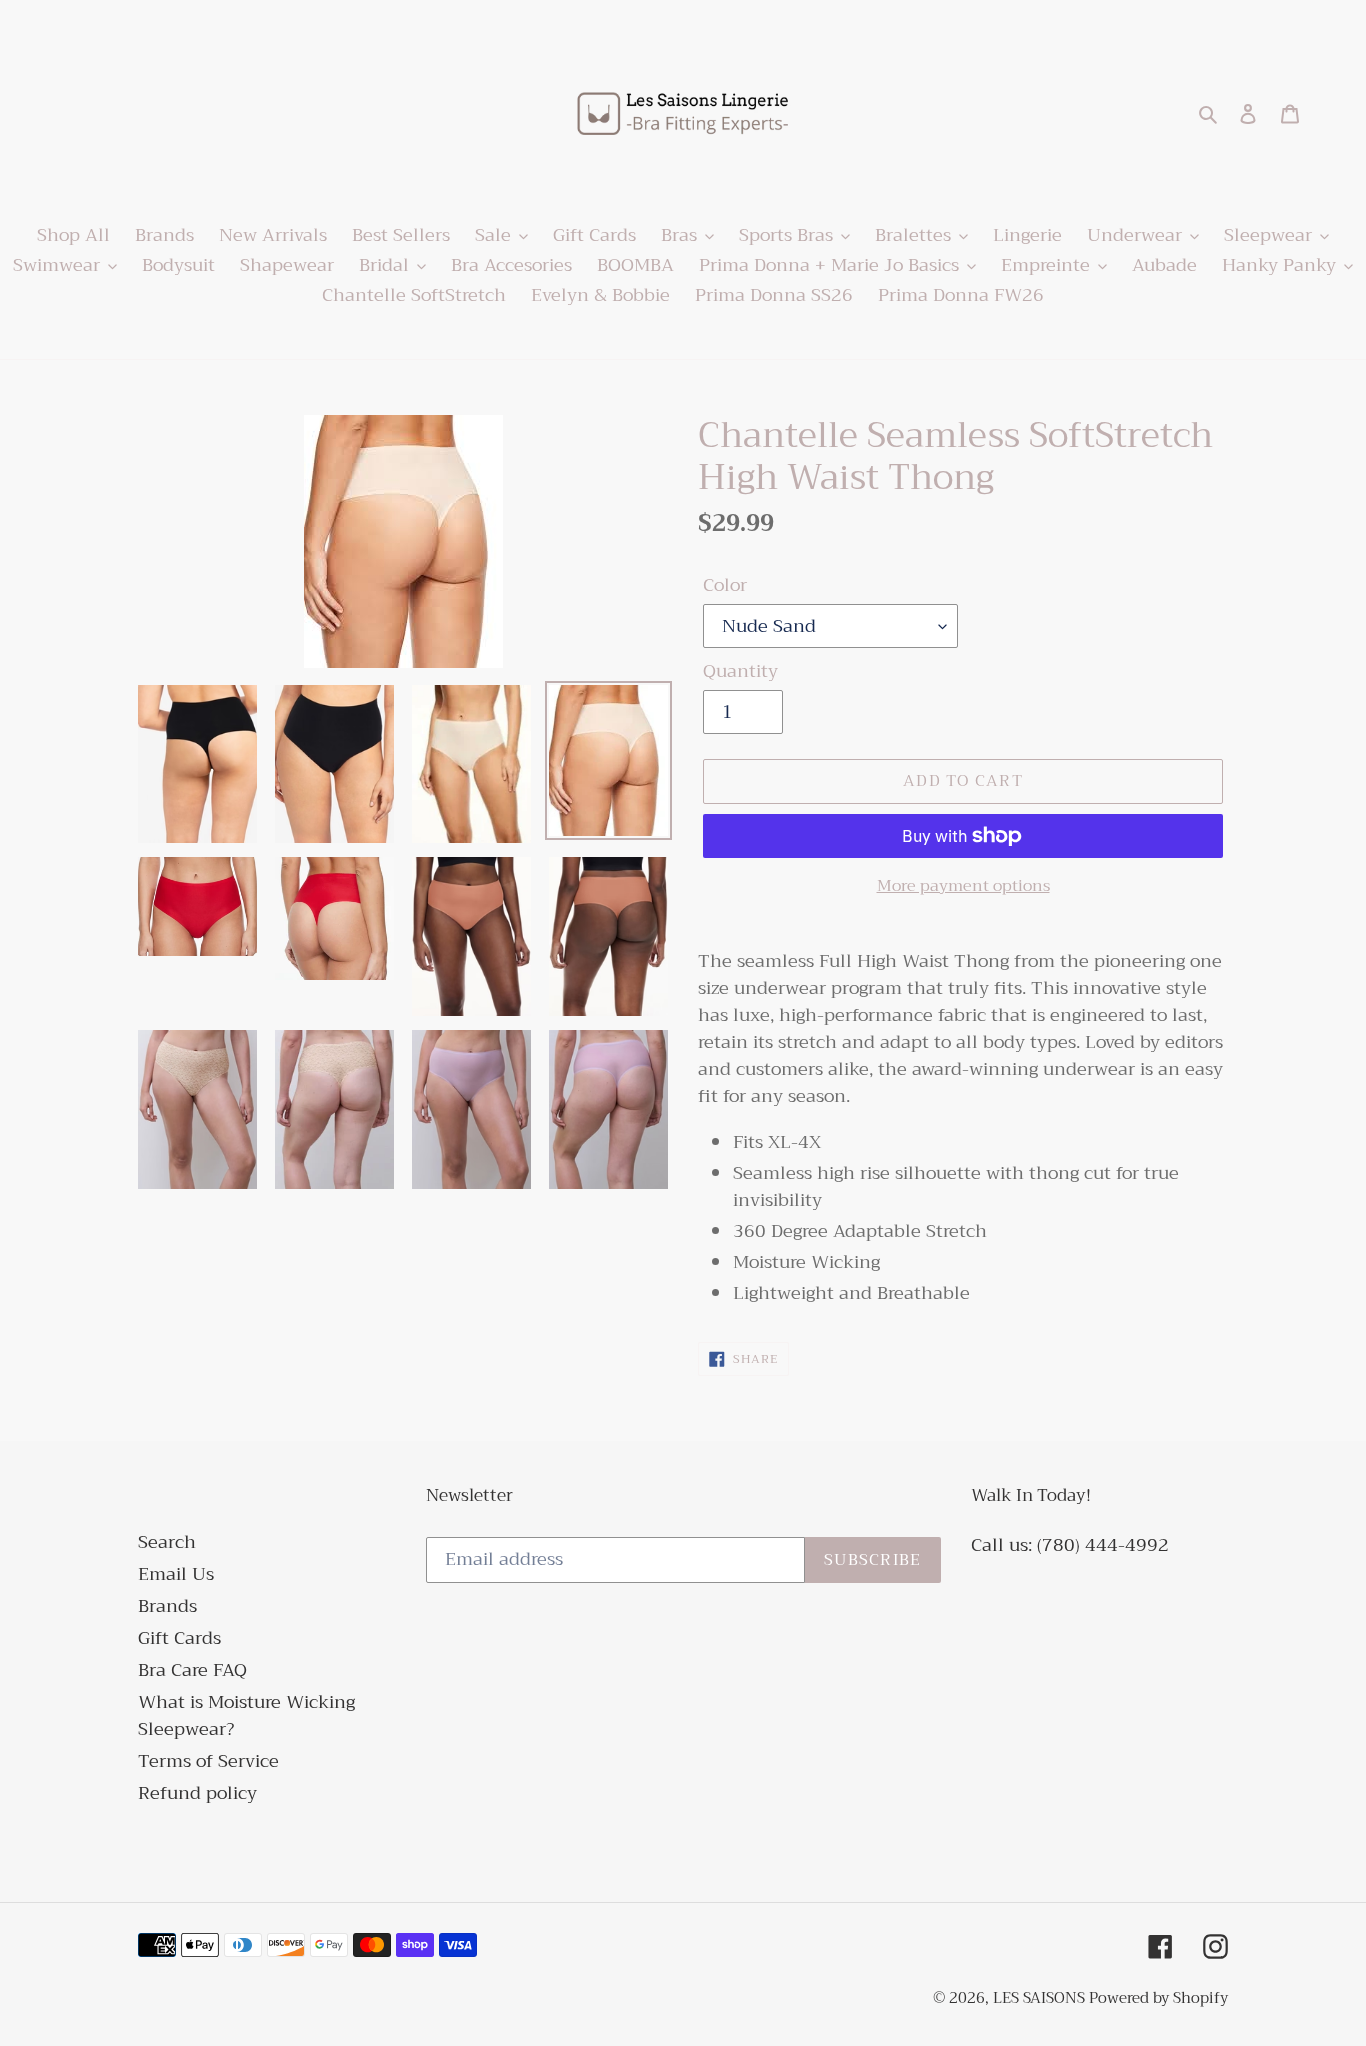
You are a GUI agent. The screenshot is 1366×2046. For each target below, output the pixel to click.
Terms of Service (208, 1761)
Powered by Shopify (1158, 1998)
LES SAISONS (1041, 1998)
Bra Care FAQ (192, 1670)
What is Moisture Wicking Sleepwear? (246, 1715)
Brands (167, 1606)
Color (725, 585)
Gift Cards (179, 1638)
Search (167, 1542)
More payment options (963, 886)
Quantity (740, 671)
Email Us (176, 1574)
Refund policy (197, 1793)
